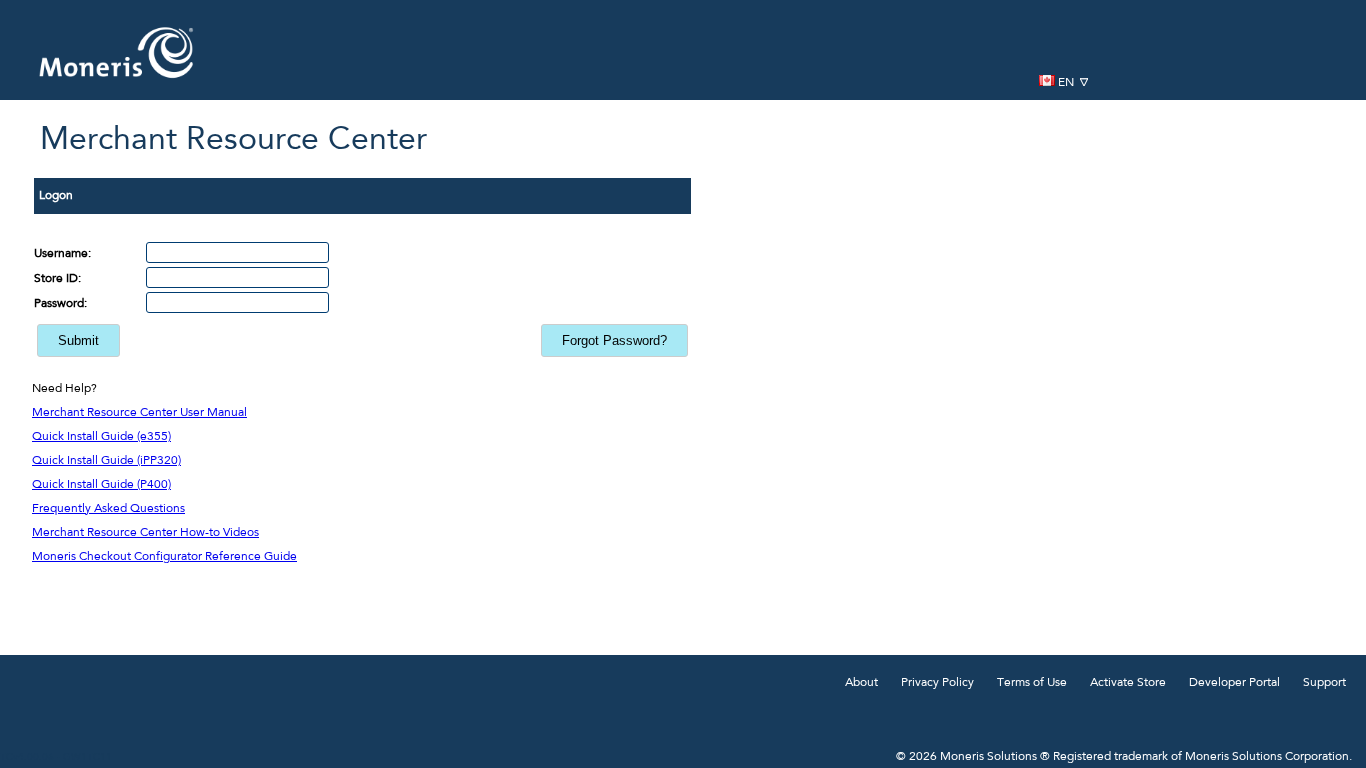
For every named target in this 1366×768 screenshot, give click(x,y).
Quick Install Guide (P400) (101, 485)
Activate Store (1128, 683)
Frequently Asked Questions (108, 509)
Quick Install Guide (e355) (101, 437)
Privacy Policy (937, 683)
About (861, 683)
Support (1324, 683)
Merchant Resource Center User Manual (139, 413)
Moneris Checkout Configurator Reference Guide (164, 557)
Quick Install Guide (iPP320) (106, 461)
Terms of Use (1032, 683)
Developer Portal (1234, 683)
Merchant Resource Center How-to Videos (145, 533)
